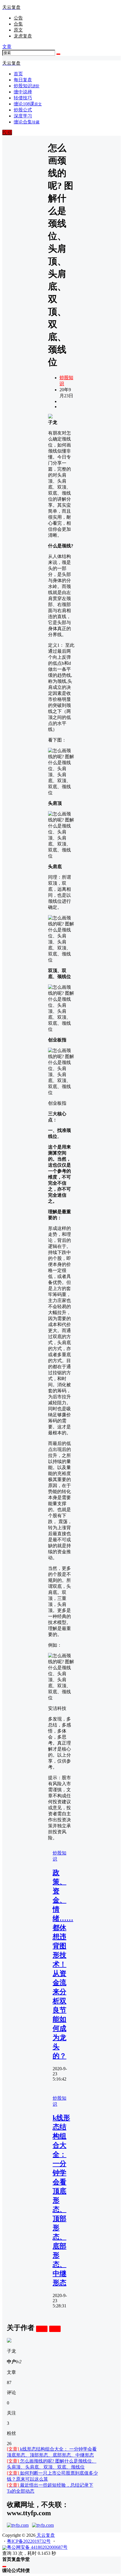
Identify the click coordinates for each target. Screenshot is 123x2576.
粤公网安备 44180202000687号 (37, 2547)
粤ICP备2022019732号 (29, 2541)
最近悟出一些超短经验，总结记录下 (50, 2485)
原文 (18, 30)
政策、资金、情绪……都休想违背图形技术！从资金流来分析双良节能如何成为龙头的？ (63, 1964)
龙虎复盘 (23, 36)
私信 (55, 2329)
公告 (18, 18)
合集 (18, 24)
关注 (42, 2329)
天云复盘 (45, 2535)
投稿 (7, 132)
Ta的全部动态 (21, 2491)
